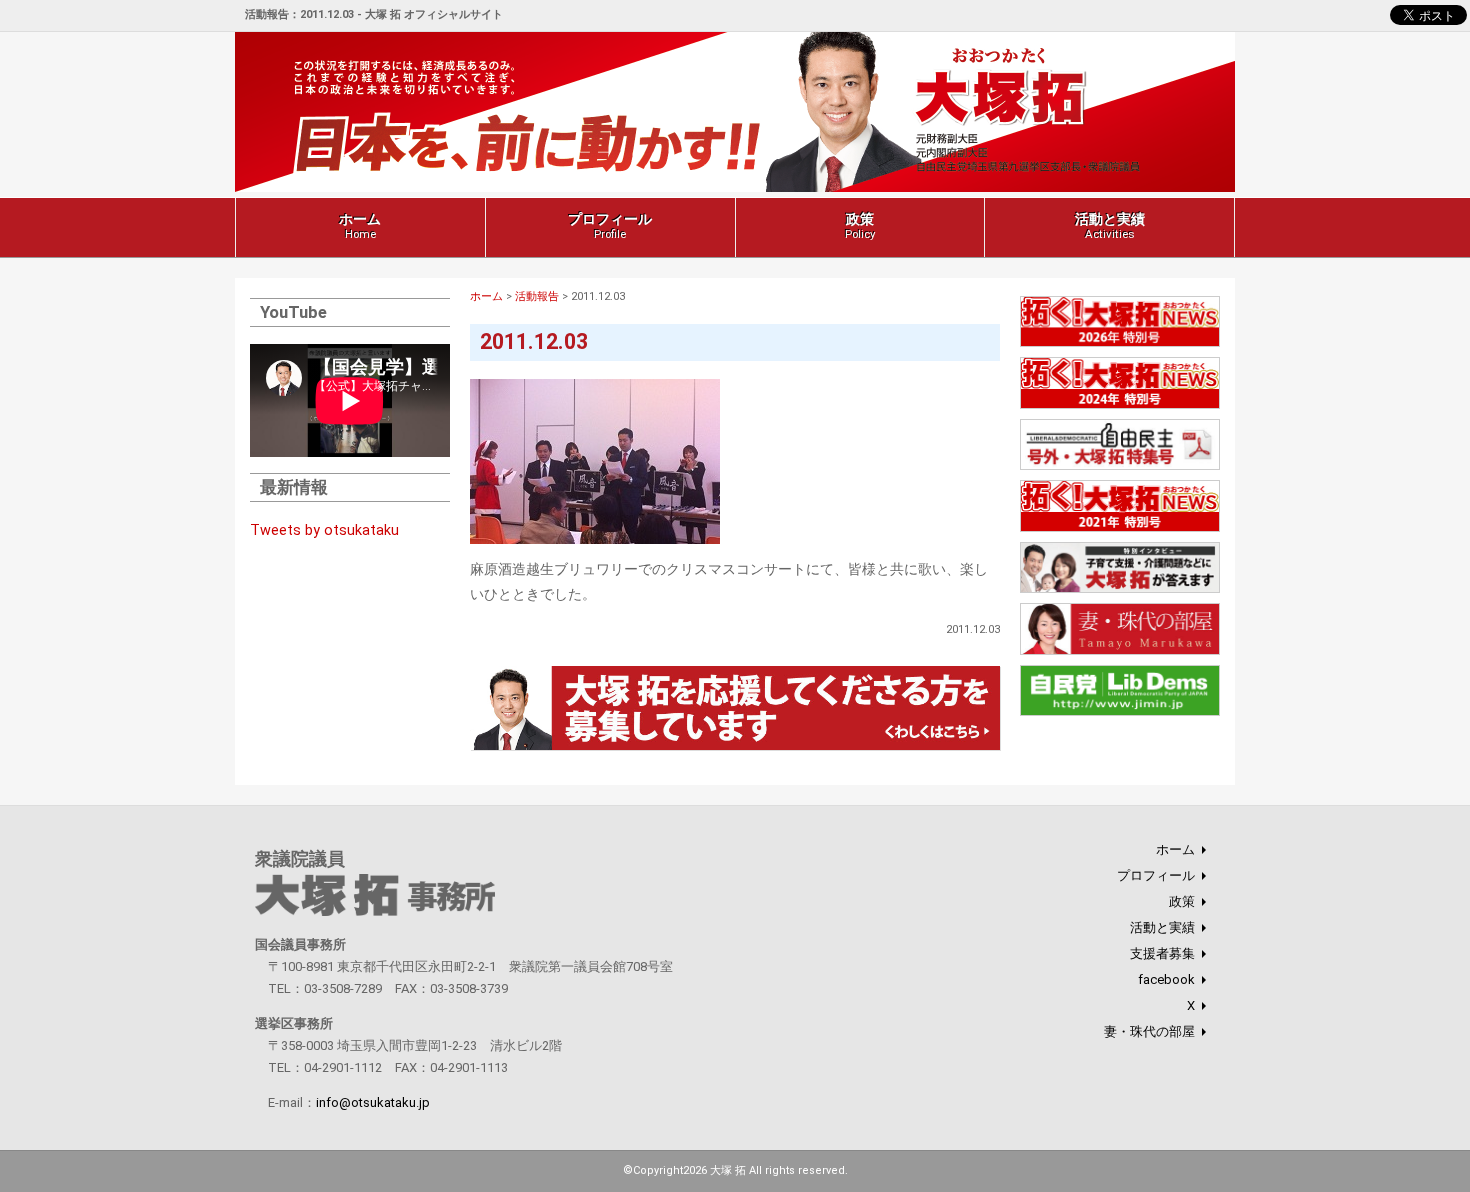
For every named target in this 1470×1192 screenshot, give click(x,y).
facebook (1166, 979)
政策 (860, 226)
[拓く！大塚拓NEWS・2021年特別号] (1120, 528)
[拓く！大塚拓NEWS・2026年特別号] (1120, 344)
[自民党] (1120, 713)
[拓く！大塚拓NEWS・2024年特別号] (1120, 405)
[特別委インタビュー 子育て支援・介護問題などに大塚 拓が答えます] (1120, 590)
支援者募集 (1162, 953)
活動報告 (537, 296)
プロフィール (610, 226)
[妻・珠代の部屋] (1120, 651)
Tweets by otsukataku (324, 530)
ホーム (360, 226)
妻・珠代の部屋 (1149, 1031)
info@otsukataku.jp (373, 1102)
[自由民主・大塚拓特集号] (1120, 467)
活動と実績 (1110, 226)
